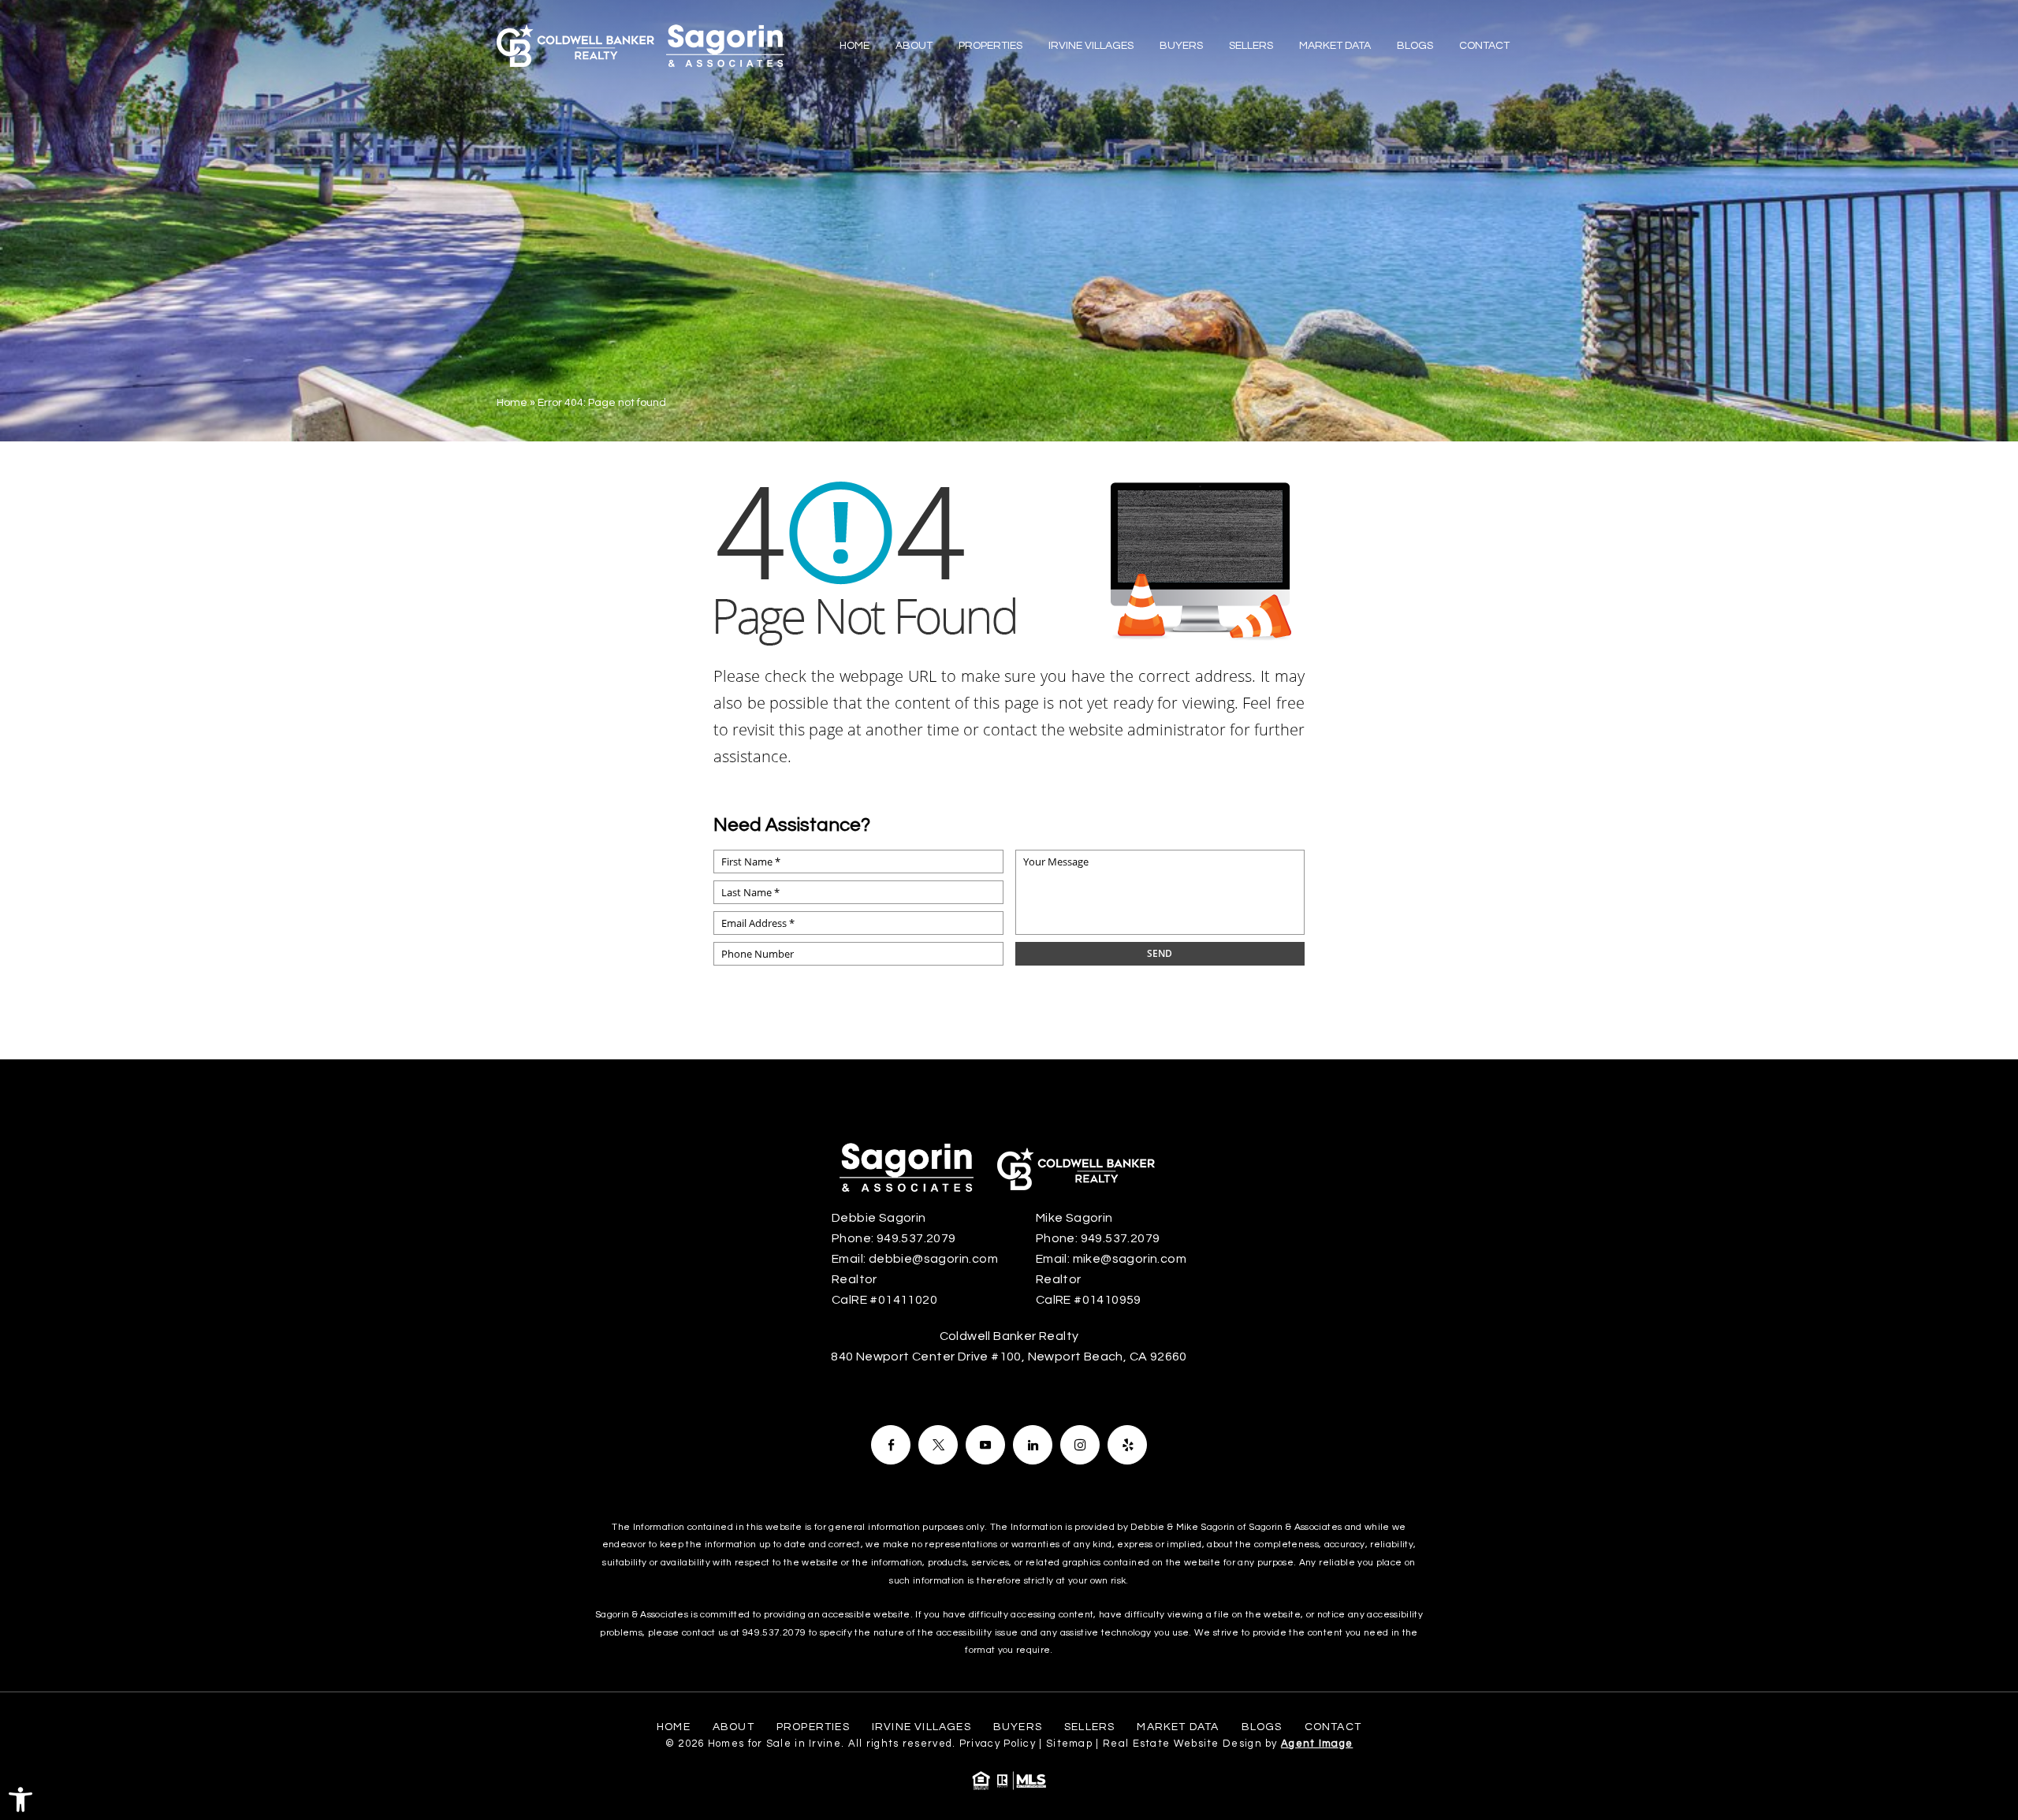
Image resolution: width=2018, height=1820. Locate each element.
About (914, 46)
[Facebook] (891, 1445)
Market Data (1335, 46)
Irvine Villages (1091, 46)
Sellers (1251, 46)
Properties (990, 46)
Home (854, 46)
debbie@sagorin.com (933, 1259)
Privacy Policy (998, 1744)
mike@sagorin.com (1130, 1259)
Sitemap (1069, 1744)
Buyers (1181, 46)
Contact (1484, 46)
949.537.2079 (916, 1238)
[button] (20, 1800)
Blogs (1415, 46)
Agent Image (1317, 1744)
